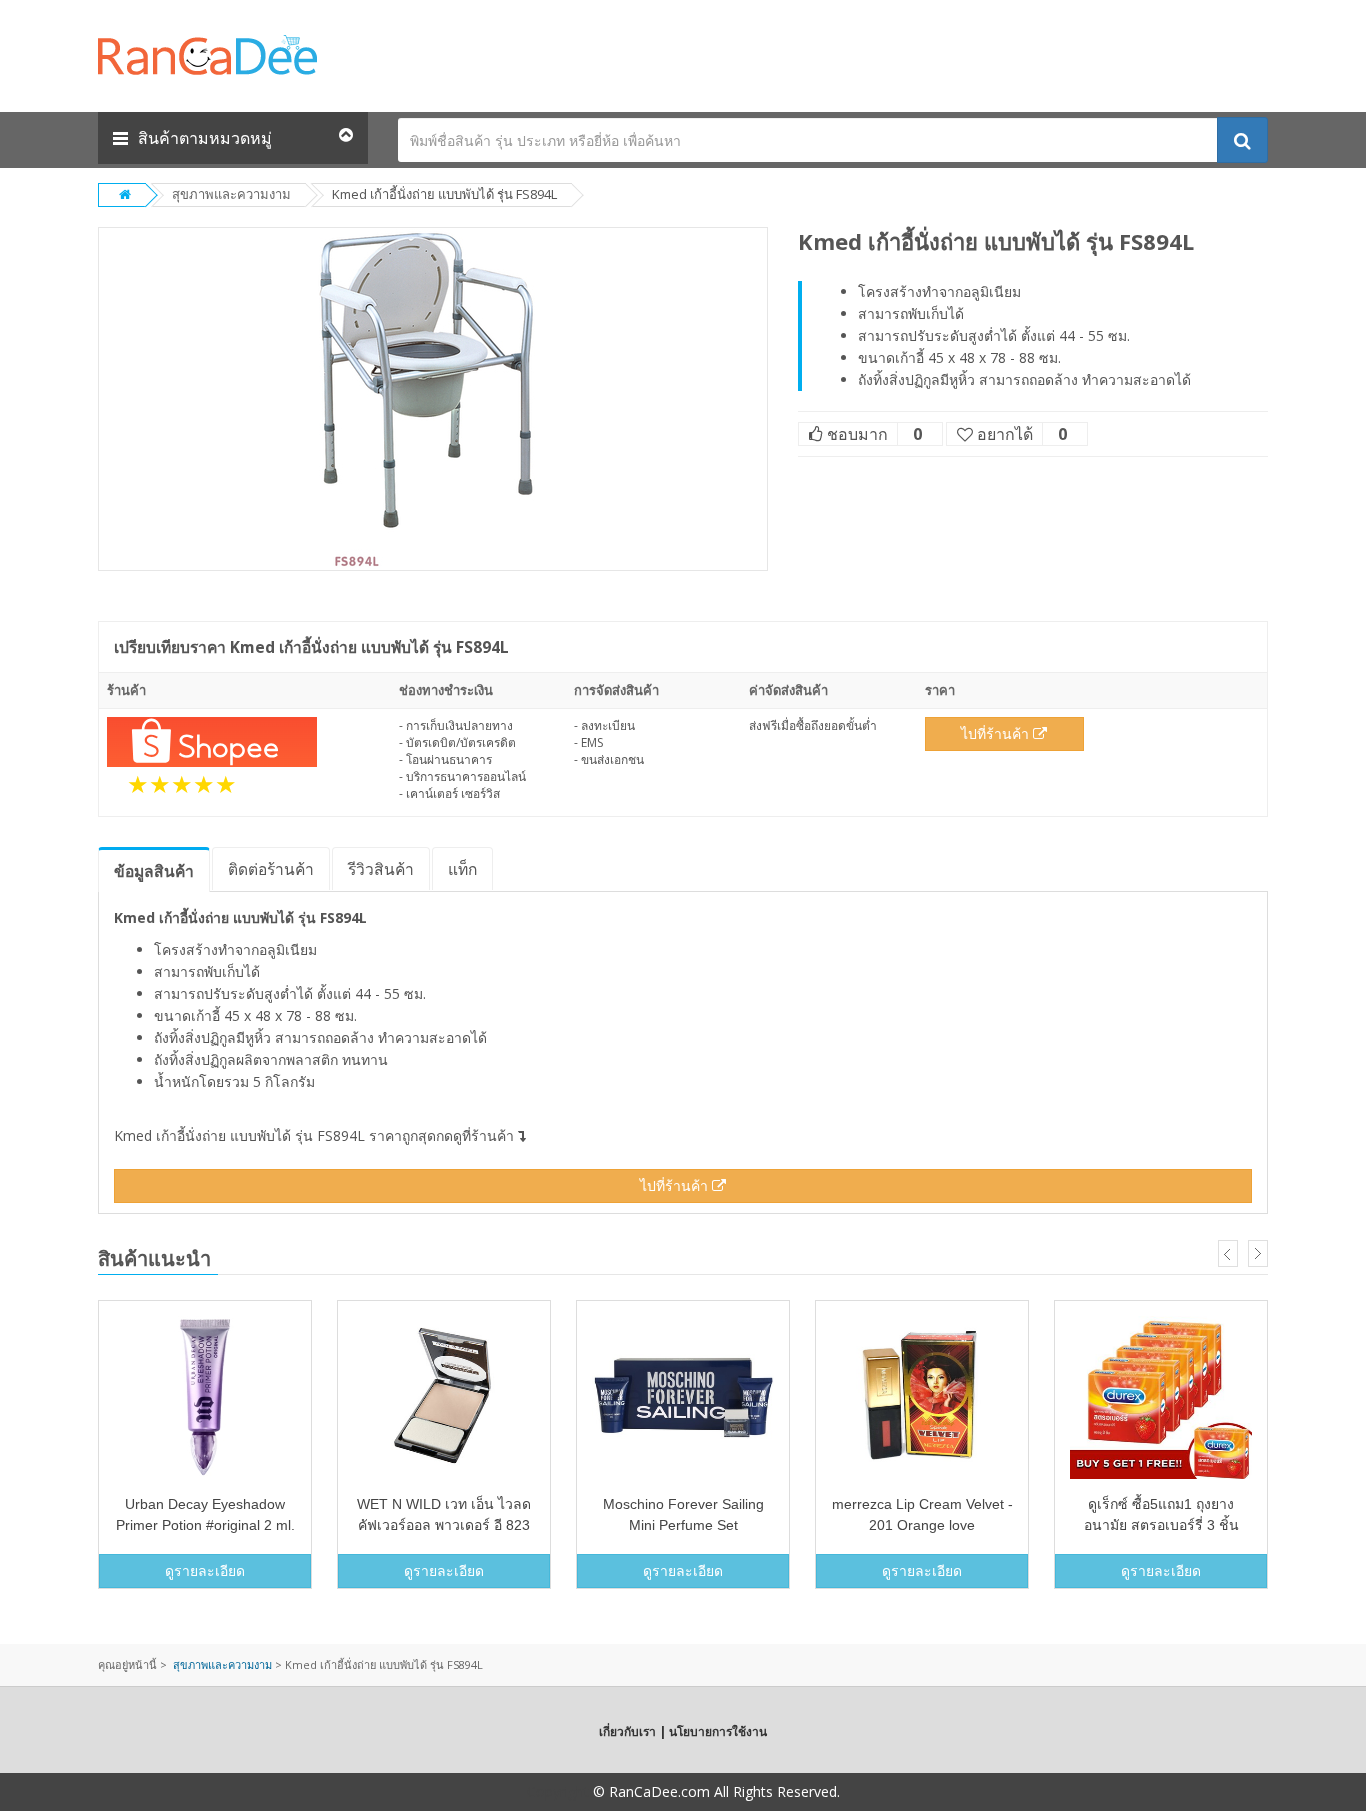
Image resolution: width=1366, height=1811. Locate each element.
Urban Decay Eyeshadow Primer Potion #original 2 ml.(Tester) (205, 1525)
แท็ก (462, 869)
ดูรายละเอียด (205, 1570)
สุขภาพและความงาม (231, 194)
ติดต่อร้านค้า (271, 869)
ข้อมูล (154, 871)
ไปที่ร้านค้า (997, 733)
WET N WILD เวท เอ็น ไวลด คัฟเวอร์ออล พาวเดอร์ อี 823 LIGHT (444, 1525)
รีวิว (381, 869)
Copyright (558, 1791)
